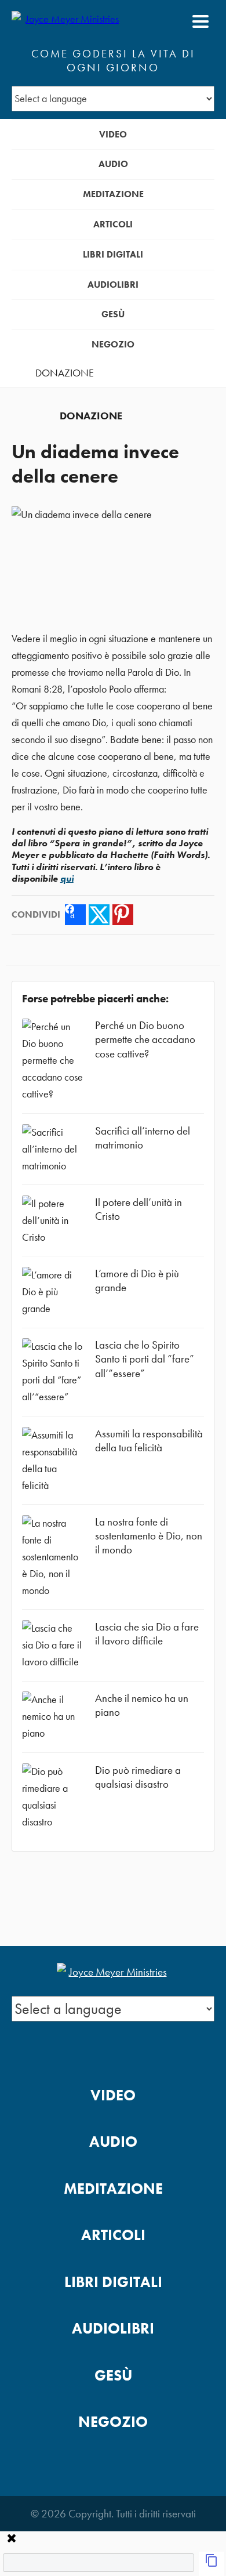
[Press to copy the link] (212, 2564)
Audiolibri (113, 285)
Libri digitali (113, 254)
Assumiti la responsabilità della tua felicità (149, 1441)
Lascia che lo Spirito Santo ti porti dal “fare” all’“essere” (145, 1359)
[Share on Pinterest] (123, 915)
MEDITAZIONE (113, 194)
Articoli (113, 224)
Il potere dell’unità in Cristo (138, 1209)
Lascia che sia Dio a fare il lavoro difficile (147, 1634)
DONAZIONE (65, 373)
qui (67, 878)
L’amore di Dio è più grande (137, 1280)
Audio (113, 164)
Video (113, 134)
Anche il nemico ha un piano (142, 1705)
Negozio (113, 344)
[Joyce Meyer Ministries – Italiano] (68, 21)
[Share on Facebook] (75, 915)
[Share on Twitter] (99, 915)
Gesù (113, 314)
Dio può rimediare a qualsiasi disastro (138, 1777)
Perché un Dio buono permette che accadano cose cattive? (145, 1039)
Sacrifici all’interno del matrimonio (143, 1138)
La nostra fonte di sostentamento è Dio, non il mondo (149, 1536)
